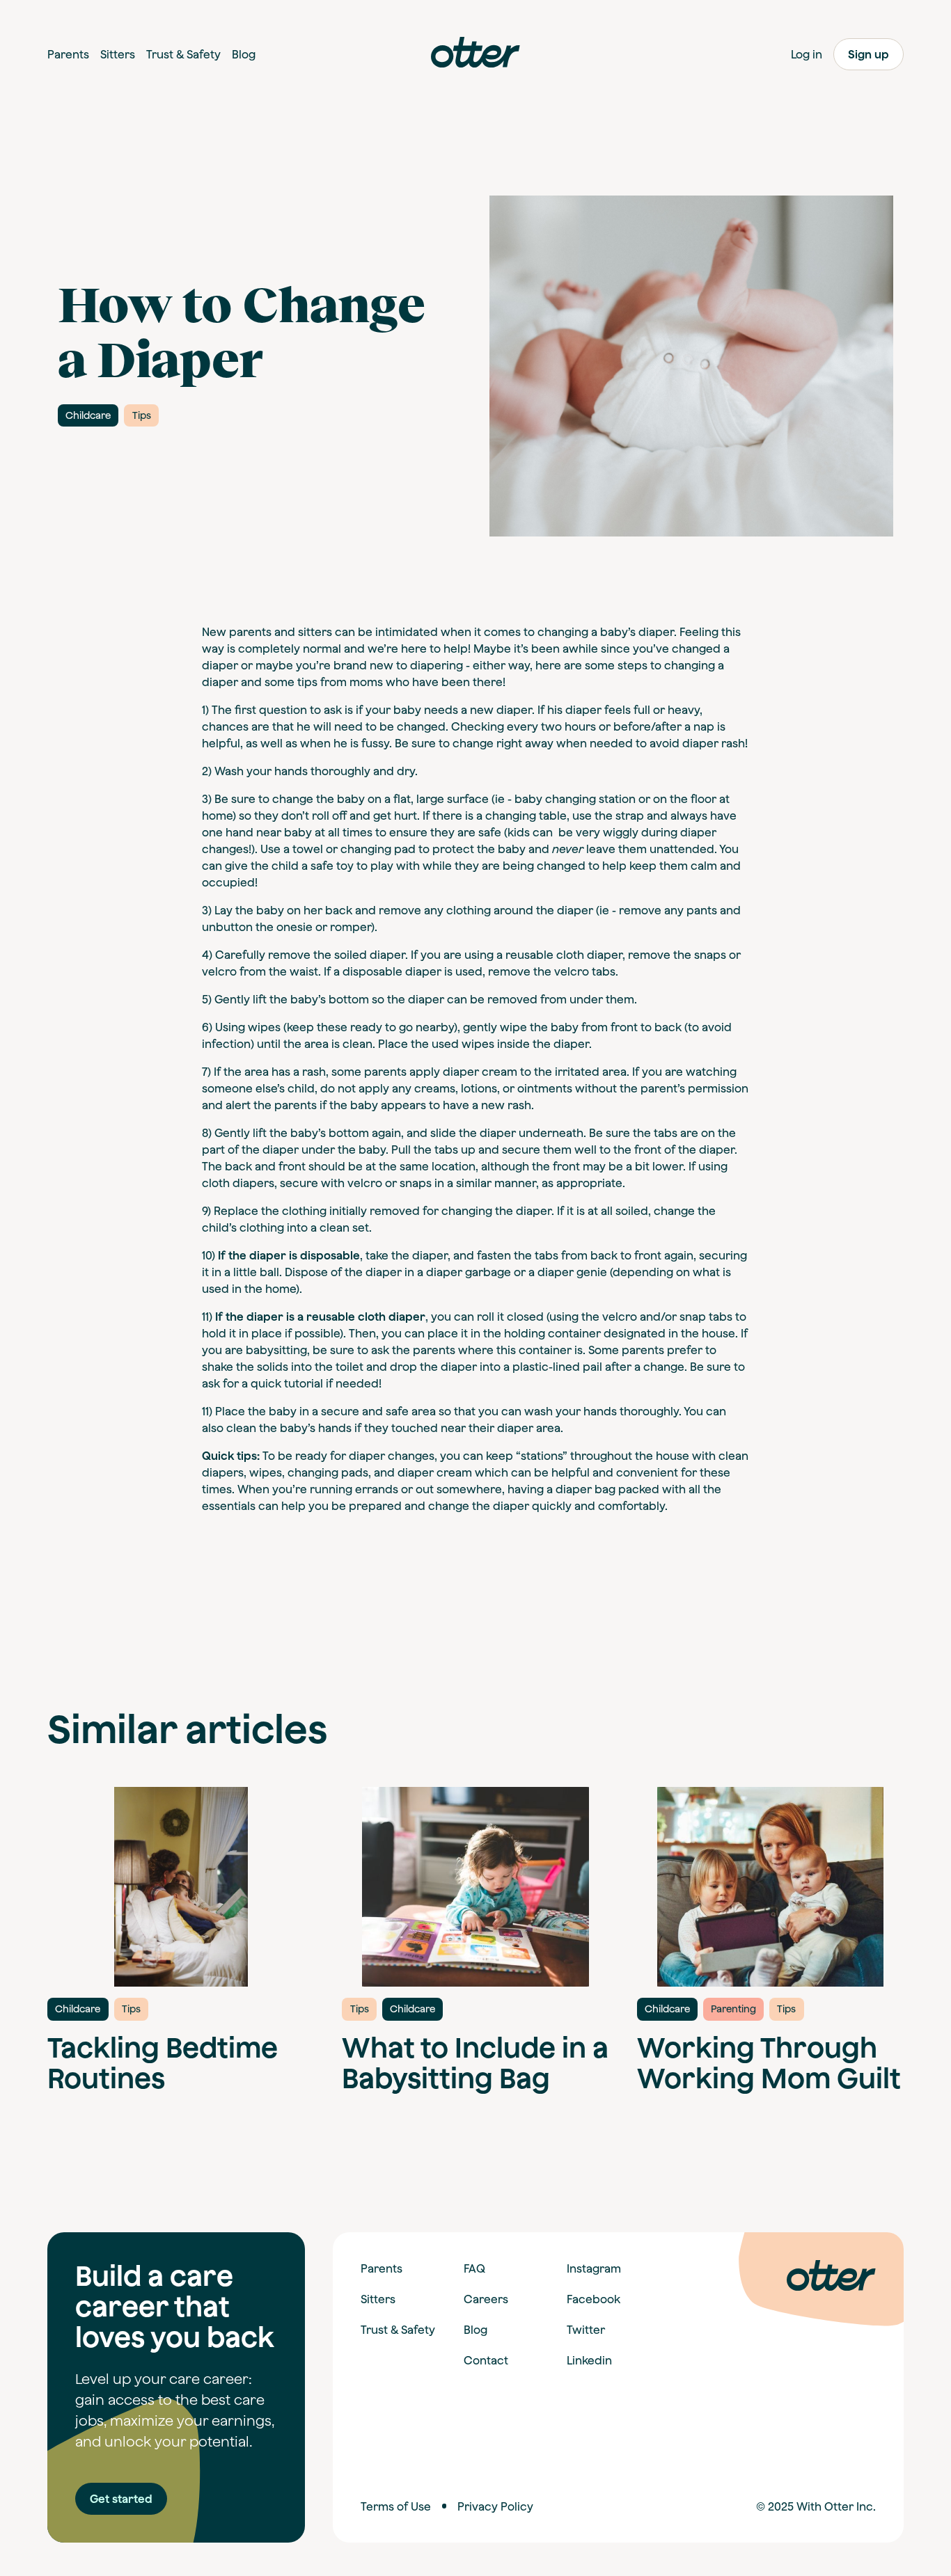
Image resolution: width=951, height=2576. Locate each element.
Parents (382, 2268)
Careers (486, 2299)
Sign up (869, 54)
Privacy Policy (495, 2506)
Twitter (586, 2330)
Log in (807, 54)
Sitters (378, 2299)
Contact (486, 2360)
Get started (121, 2499)
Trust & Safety (398, 2330)
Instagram (594, 2268)
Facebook (594, 2299)
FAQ (474, 2268)
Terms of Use (396, 2506)
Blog (475, 2330)
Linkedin (589, 2360)
